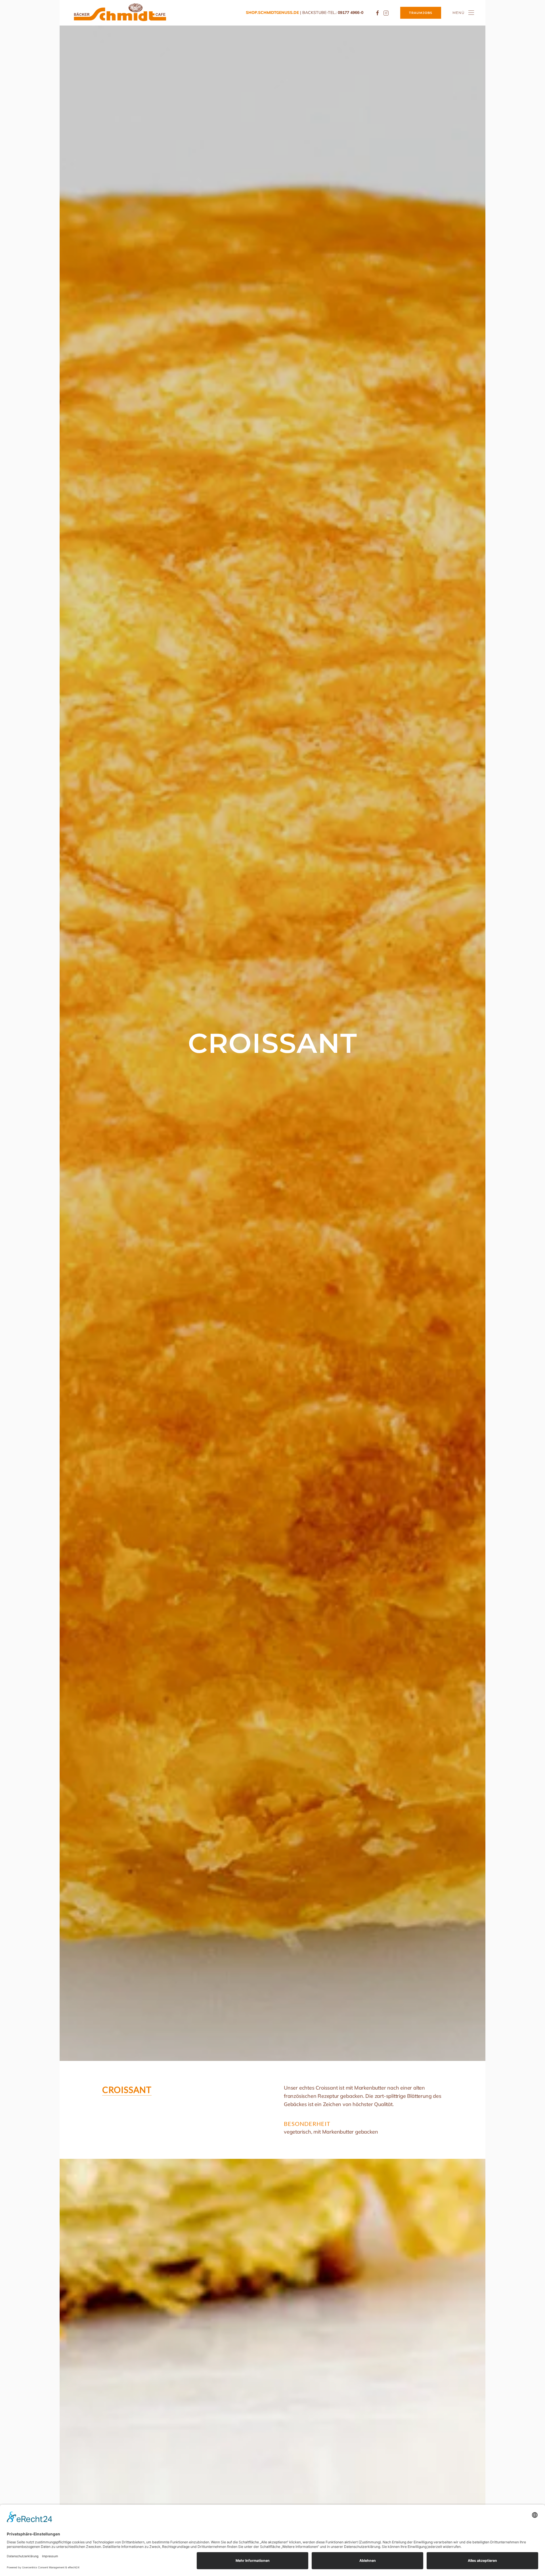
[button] (463, 13)
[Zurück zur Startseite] (120, 13)
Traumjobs (421, 13)
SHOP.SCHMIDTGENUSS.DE (272, 12)
